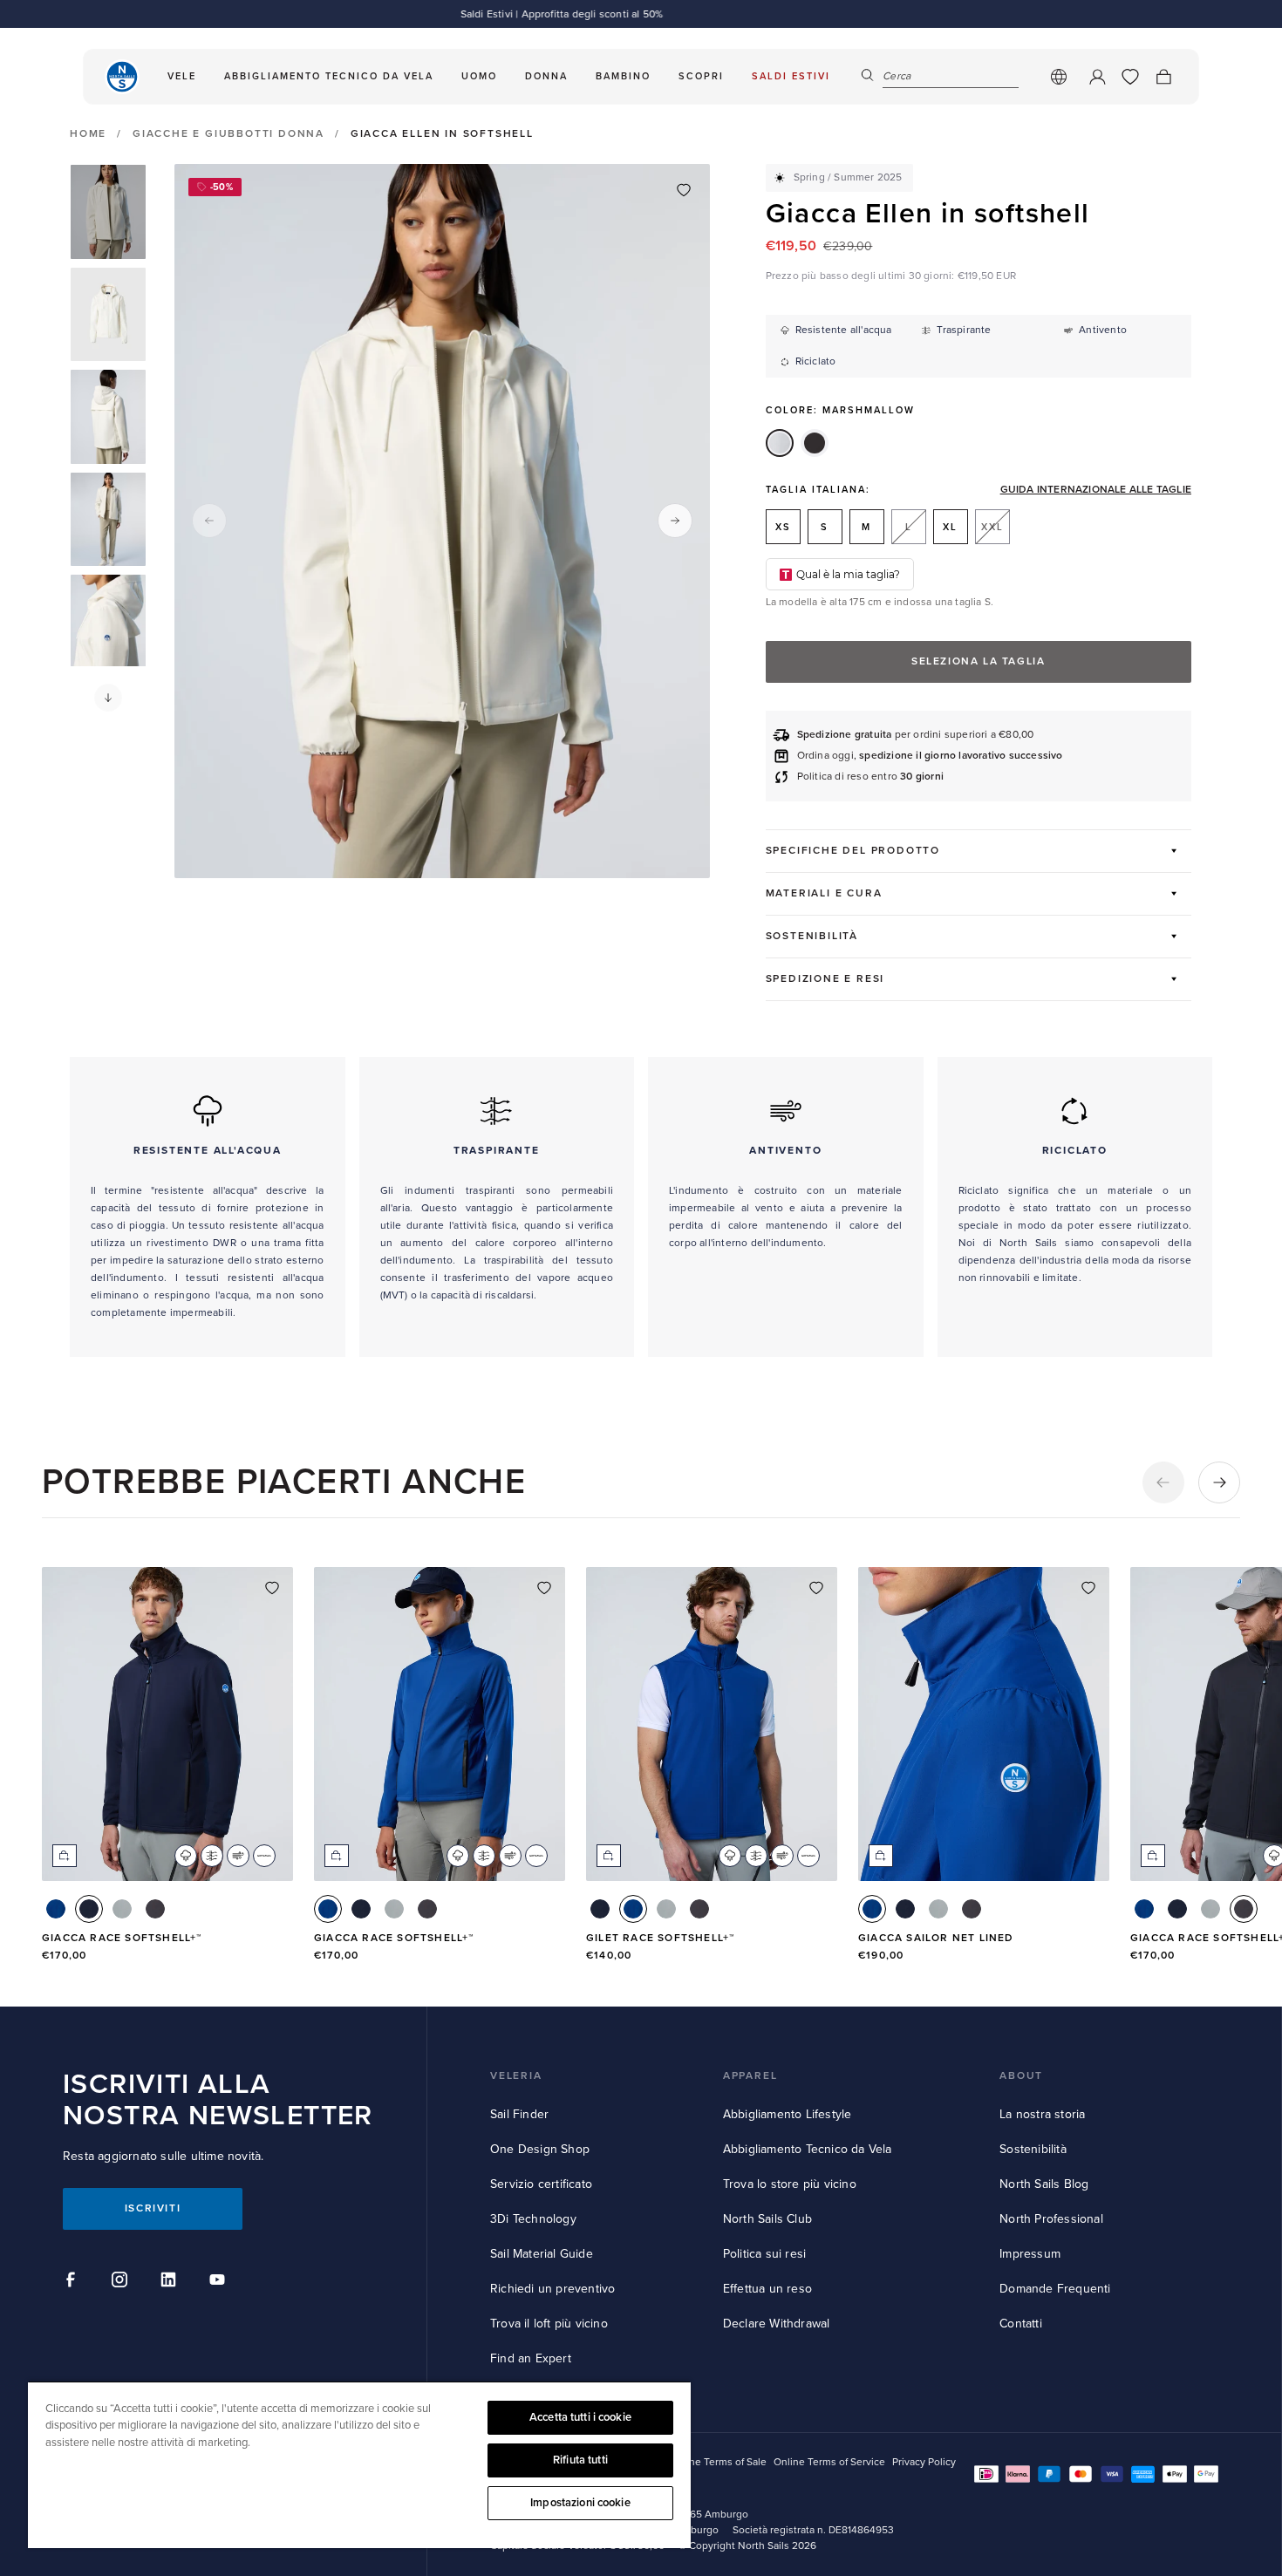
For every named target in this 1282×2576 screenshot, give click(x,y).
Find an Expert (531, 2358)
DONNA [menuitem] (546, 76)
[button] (108, 698)
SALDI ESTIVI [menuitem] (791, 76)
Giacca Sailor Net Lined (936, 1938)
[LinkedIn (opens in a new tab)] (171, 2282)
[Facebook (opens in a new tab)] (73, 2282)
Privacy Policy (924, 2462)
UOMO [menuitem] (479, 76)
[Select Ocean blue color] (56, 1909)
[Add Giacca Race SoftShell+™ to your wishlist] (272, 1588)
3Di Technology (533, 2219)
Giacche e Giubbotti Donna (228, 134)
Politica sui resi (764, 2254)
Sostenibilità (1033, 2149)
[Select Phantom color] (155, 1909)
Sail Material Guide (542, 2254)
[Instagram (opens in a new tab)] (122, 2282)
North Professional (1051, 2219)
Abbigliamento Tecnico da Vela (808, 2149)
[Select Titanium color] (122, 1909)
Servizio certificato (541, 2184)
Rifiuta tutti (580, 2460)
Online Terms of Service (829, 2462)
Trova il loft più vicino (549, 2324)
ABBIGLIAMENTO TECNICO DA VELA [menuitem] (329, 76)
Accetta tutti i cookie (580, 2417)
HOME (88, 134)
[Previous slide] (209, 521)
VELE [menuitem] (182, 76)
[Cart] (1163, 77)
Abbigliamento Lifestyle (788, 2114)
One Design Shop (540, 2149)
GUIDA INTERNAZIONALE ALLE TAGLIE (1096, 490)
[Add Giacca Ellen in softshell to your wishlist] (684, 190)
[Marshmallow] (780, 443)
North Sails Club (767, 2219)
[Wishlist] (1130, 77)
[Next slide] (675, 521)
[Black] (815, 443)
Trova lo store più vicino (790, 2184)
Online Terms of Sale (718, 2462)
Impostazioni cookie (580, 2503)
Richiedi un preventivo (552, 2289)
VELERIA (516, 2076)
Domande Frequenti (1055, 2289)
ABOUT (1021, 2076)
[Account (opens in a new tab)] (1097, 77)
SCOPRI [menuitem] (701, 76)
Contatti (1021, 2324)
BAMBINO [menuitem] (623, 76)
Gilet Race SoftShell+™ (660, 1938)
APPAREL (750, 2076)
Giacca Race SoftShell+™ (122, 1938)
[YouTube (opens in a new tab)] (220, 2282)
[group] (108, 212)
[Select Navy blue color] (89, 1909)
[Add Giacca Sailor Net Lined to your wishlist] (1088, 1588)
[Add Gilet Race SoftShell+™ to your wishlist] (816, 1588)
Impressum (1030, 2254)
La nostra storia (1042, 2114)
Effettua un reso (767, 2289)
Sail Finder (519, 2114)
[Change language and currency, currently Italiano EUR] (1059, 77)
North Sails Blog (1044, 2184)
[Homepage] (122, 77)
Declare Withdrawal (777, 2324)
